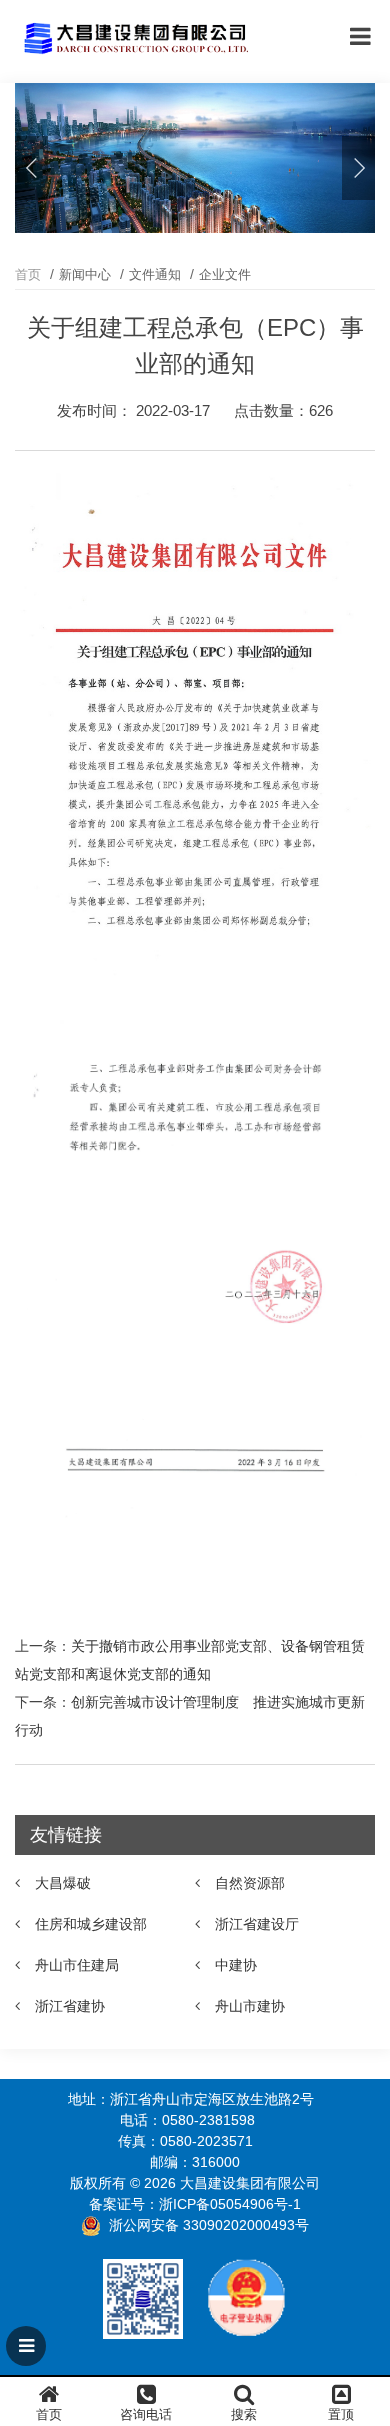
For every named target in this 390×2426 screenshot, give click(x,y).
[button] (358, 168)
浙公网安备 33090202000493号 (209, 2225)
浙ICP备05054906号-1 (230, 2204)
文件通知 (155, 274)
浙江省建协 (70, 2006)
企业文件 (225, 274)
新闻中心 (85, 274)
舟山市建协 (250, 2006)
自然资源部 (250, 1883)
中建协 (236, 1965)
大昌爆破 (63, 1883)
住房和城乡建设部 (91, 1924)
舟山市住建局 (77, 1965)
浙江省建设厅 (257, 1924)
